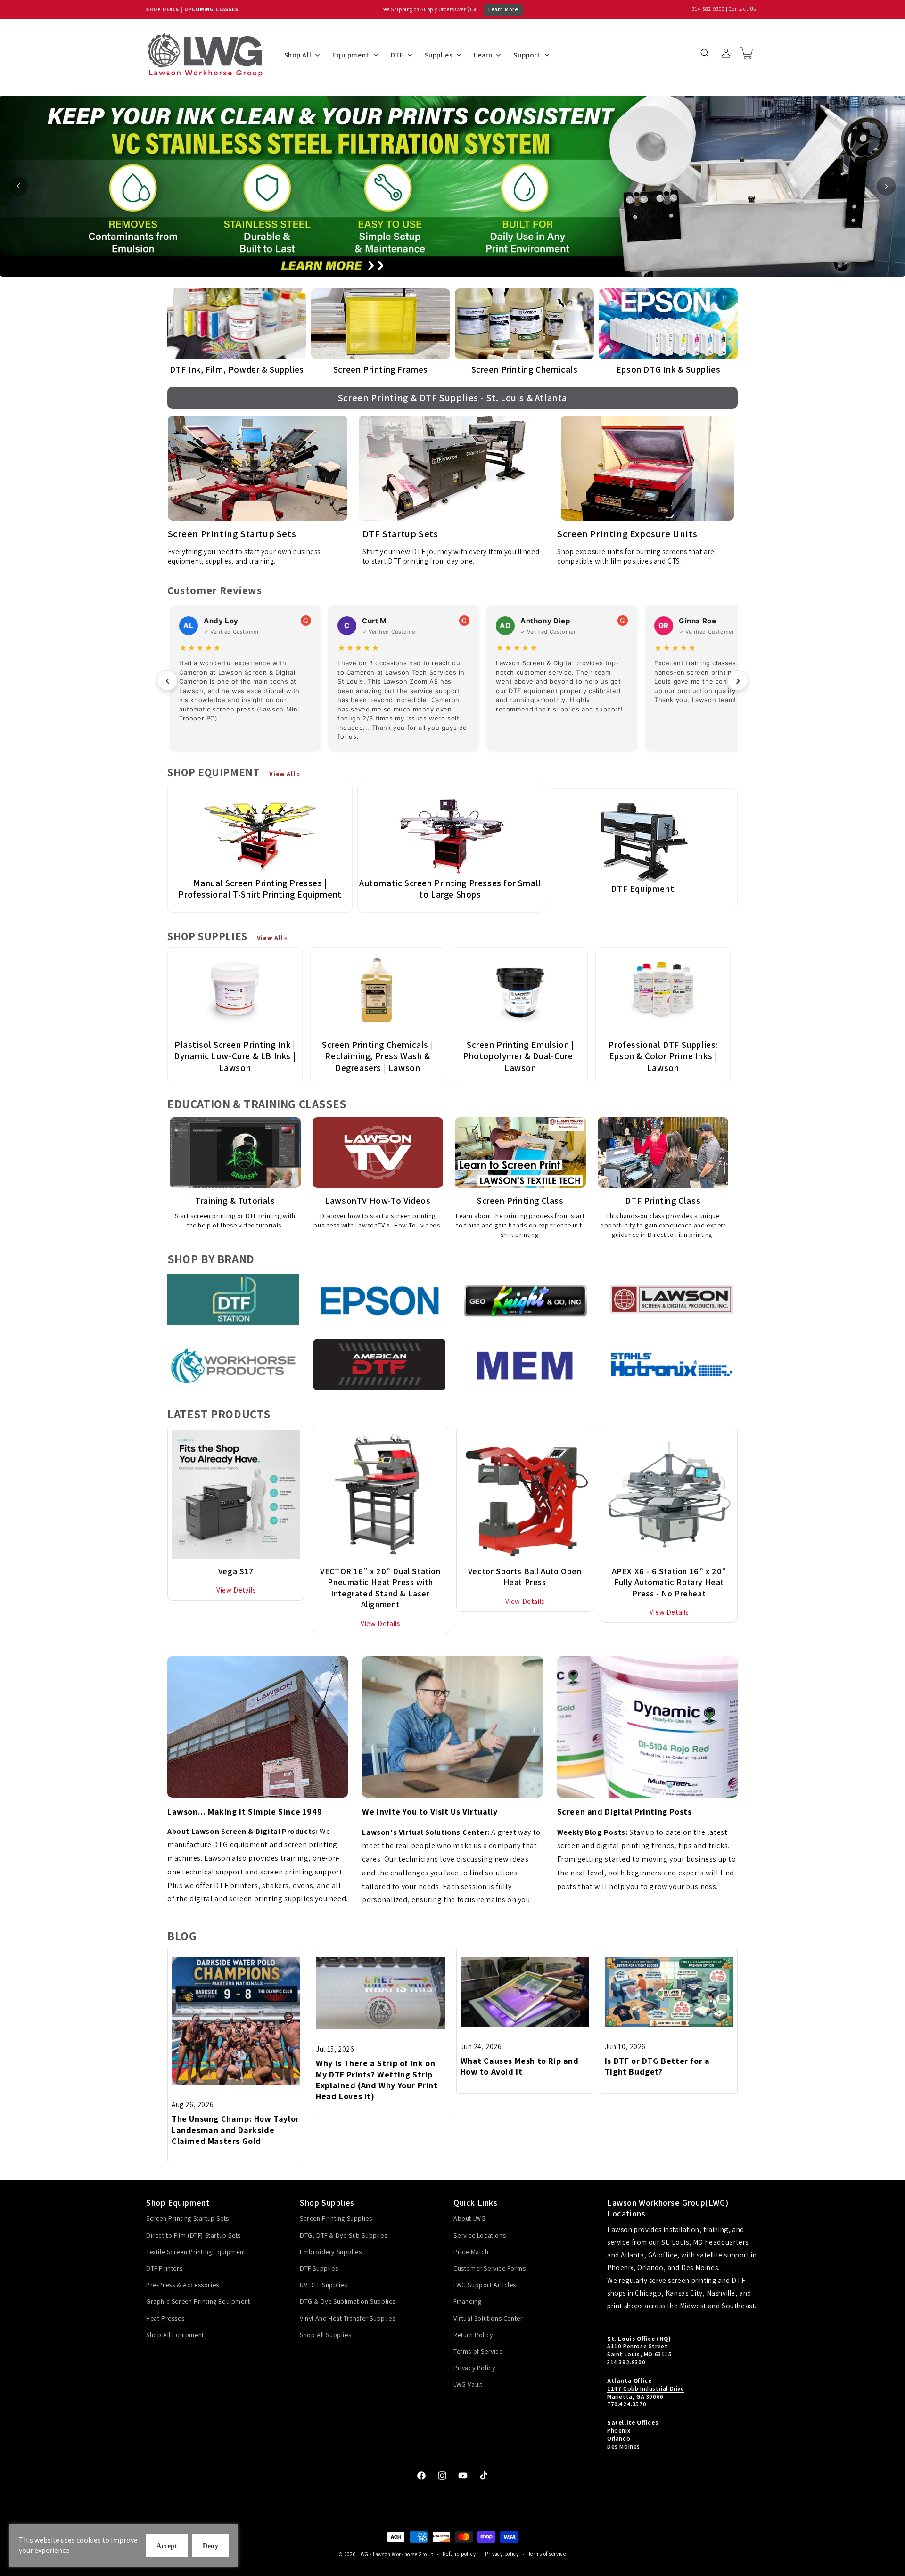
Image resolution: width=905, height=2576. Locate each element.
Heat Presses (165, 2318)
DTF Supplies (319, 2268)
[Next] (886, 186)
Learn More (503, 9)
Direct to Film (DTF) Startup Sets (193, 2235)
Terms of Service (478, 2351)
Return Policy (473, 2335)
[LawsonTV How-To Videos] (378, 1153)
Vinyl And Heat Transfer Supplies (347, 2318)
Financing (467, 2301)
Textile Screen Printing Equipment (196, 2252)
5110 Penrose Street (637, 2346)
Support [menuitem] (527, 55)
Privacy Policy (474, 2368)
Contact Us (742, 9)
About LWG (469, 2218)
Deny (210, 2546)
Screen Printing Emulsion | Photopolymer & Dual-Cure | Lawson (520, 1056)
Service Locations (480, 2235)
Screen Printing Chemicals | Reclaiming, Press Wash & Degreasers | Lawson (378, 1056)
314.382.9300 (708, 9)
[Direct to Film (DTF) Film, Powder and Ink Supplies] (237, 324)
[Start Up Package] (258, 468)
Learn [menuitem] (483, 55)
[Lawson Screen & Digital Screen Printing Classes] (520, 1153)
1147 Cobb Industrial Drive (646, 2389)
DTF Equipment (642, 889)
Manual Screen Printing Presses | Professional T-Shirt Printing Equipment (260, 889)
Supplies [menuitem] (439, 55)
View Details (236, 1590)
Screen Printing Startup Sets (188, 2218)
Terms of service (547, 2554)
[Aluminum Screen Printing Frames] (381, 324)
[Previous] (19, 186)
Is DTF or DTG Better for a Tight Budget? (657, 2066)
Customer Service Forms (490, 2268)
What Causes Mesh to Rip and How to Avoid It (520, 2066)
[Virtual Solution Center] (452, 1727)
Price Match (471, 2252)
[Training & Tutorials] (235, 1153)
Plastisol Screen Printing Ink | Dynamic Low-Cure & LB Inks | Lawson (235, 1056)
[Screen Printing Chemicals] (524, 324)
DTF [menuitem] (397, 55)
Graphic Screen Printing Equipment (198, 2301)
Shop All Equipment (175, 2335)
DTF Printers (164, 2268)
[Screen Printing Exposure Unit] (647, 468)
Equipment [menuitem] (351, 55)
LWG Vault (468, 2384)
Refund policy (459, 2554)
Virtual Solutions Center (488, 2318)
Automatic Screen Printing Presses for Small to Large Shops (450, 889)
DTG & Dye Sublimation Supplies (348, 2301)
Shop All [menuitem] (298, 55)
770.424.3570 (627, 2404)
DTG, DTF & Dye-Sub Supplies (343, 2235)
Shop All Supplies (325, 2335)
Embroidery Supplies (331, 2252)
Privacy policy (502, 2554)
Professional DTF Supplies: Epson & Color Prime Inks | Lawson (663, 1056)
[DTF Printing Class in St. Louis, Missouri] (663, 1153)
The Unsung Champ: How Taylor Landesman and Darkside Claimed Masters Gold (235, 2130)
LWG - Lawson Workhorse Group (396, 2554)
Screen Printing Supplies (336, 2218)
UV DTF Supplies (324, 2285)
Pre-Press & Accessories (183, 2285)
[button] (705, 53)
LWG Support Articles (485, 2285)
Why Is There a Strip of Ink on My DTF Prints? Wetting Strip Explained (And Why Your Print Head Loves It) (377, 2080)
